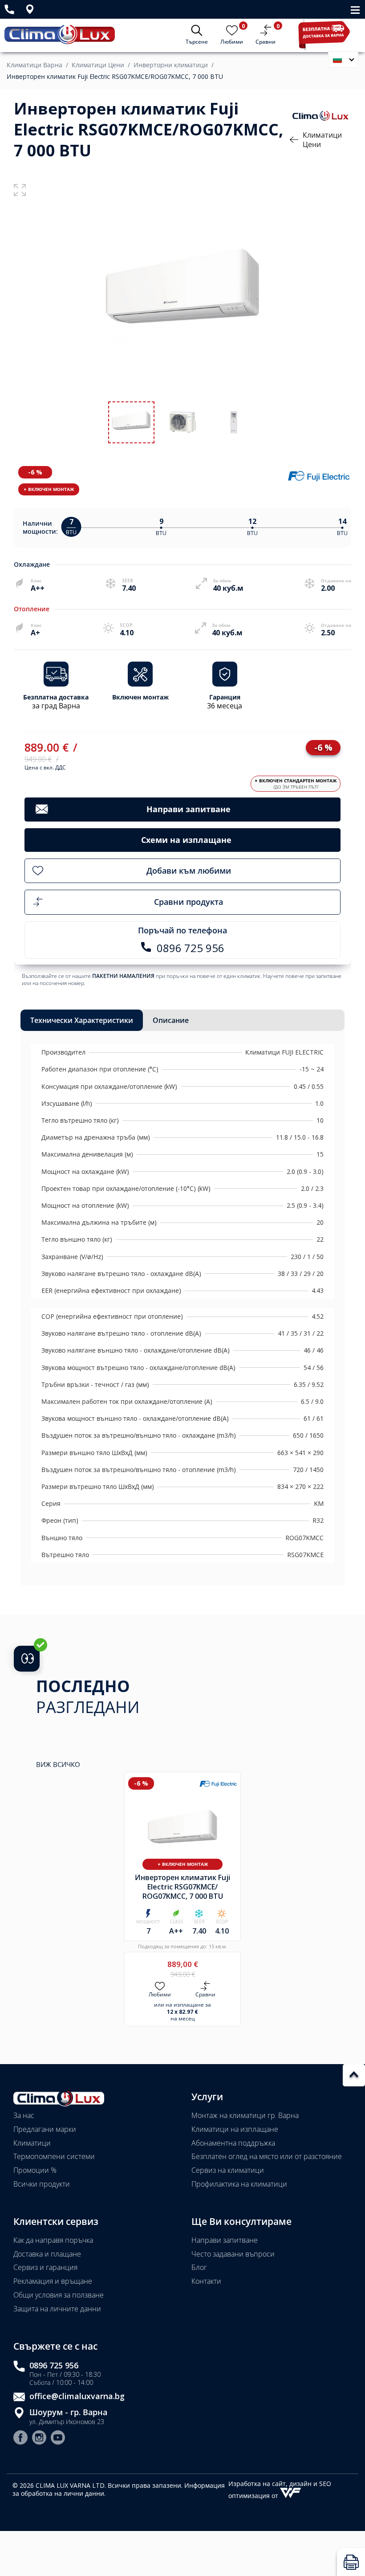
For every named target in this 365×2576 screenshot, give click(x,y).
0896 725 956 (54, 2365)
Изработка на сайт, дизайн (271, 2484)
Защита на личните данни (57, 2309)
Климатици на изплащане (235, 2129)
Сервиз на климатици (228, 2170)
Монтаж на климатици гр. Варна (245, 2115)
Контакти (206, 2281)
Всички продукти (42, 2184)
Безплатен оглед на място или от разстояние (267, 2156)
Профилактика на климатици (239, 2184)
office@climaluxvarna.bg (77, 2396)
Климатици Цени (98, 65)
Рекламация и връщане (53, 2281)
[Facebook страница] (20, 2439)
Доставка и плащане (47, 2254)
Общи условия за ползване (59, 2295)
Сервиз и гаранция (45, 2267)
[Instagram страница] (39, 2439)
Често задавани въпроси (233, 2254)
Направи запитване (225, 2240)
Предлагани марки (45, 2129)
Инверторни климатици (171, 65)
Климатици (32, 2143)
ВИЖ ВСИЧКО (58, 1764)
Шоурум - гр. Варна (68, 2412)
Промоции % (35, 2170)
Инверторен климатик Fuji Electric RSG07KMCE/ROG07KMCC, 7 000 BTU (115, 77)
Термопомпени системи (54, 2156)
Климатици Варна (34, 65)
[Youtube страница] (58, 2439)
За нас (24, 2115)
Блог (199, 2267)
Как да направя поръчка (53, 2240)
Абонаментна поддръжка (233, 2143)
